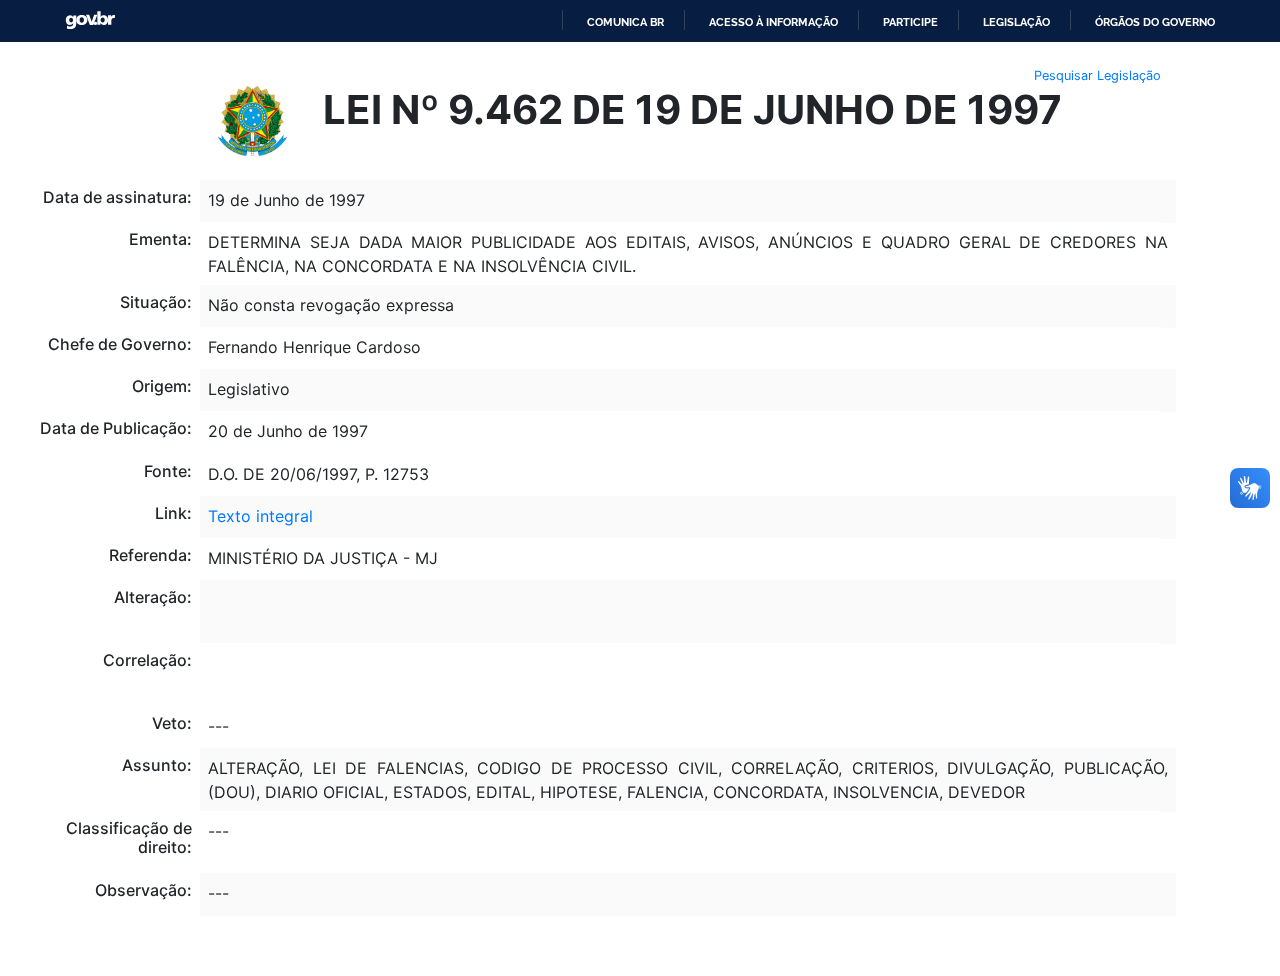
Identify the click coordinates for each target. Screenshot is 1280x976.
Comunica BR (625, 22)
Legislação (1016, 22)
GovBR (90, 20)
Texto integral (260, 516)
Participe (910, 22)
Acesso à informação (773, 22)
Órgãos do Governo (1155, 22)
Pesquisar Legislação (1097, 75)
